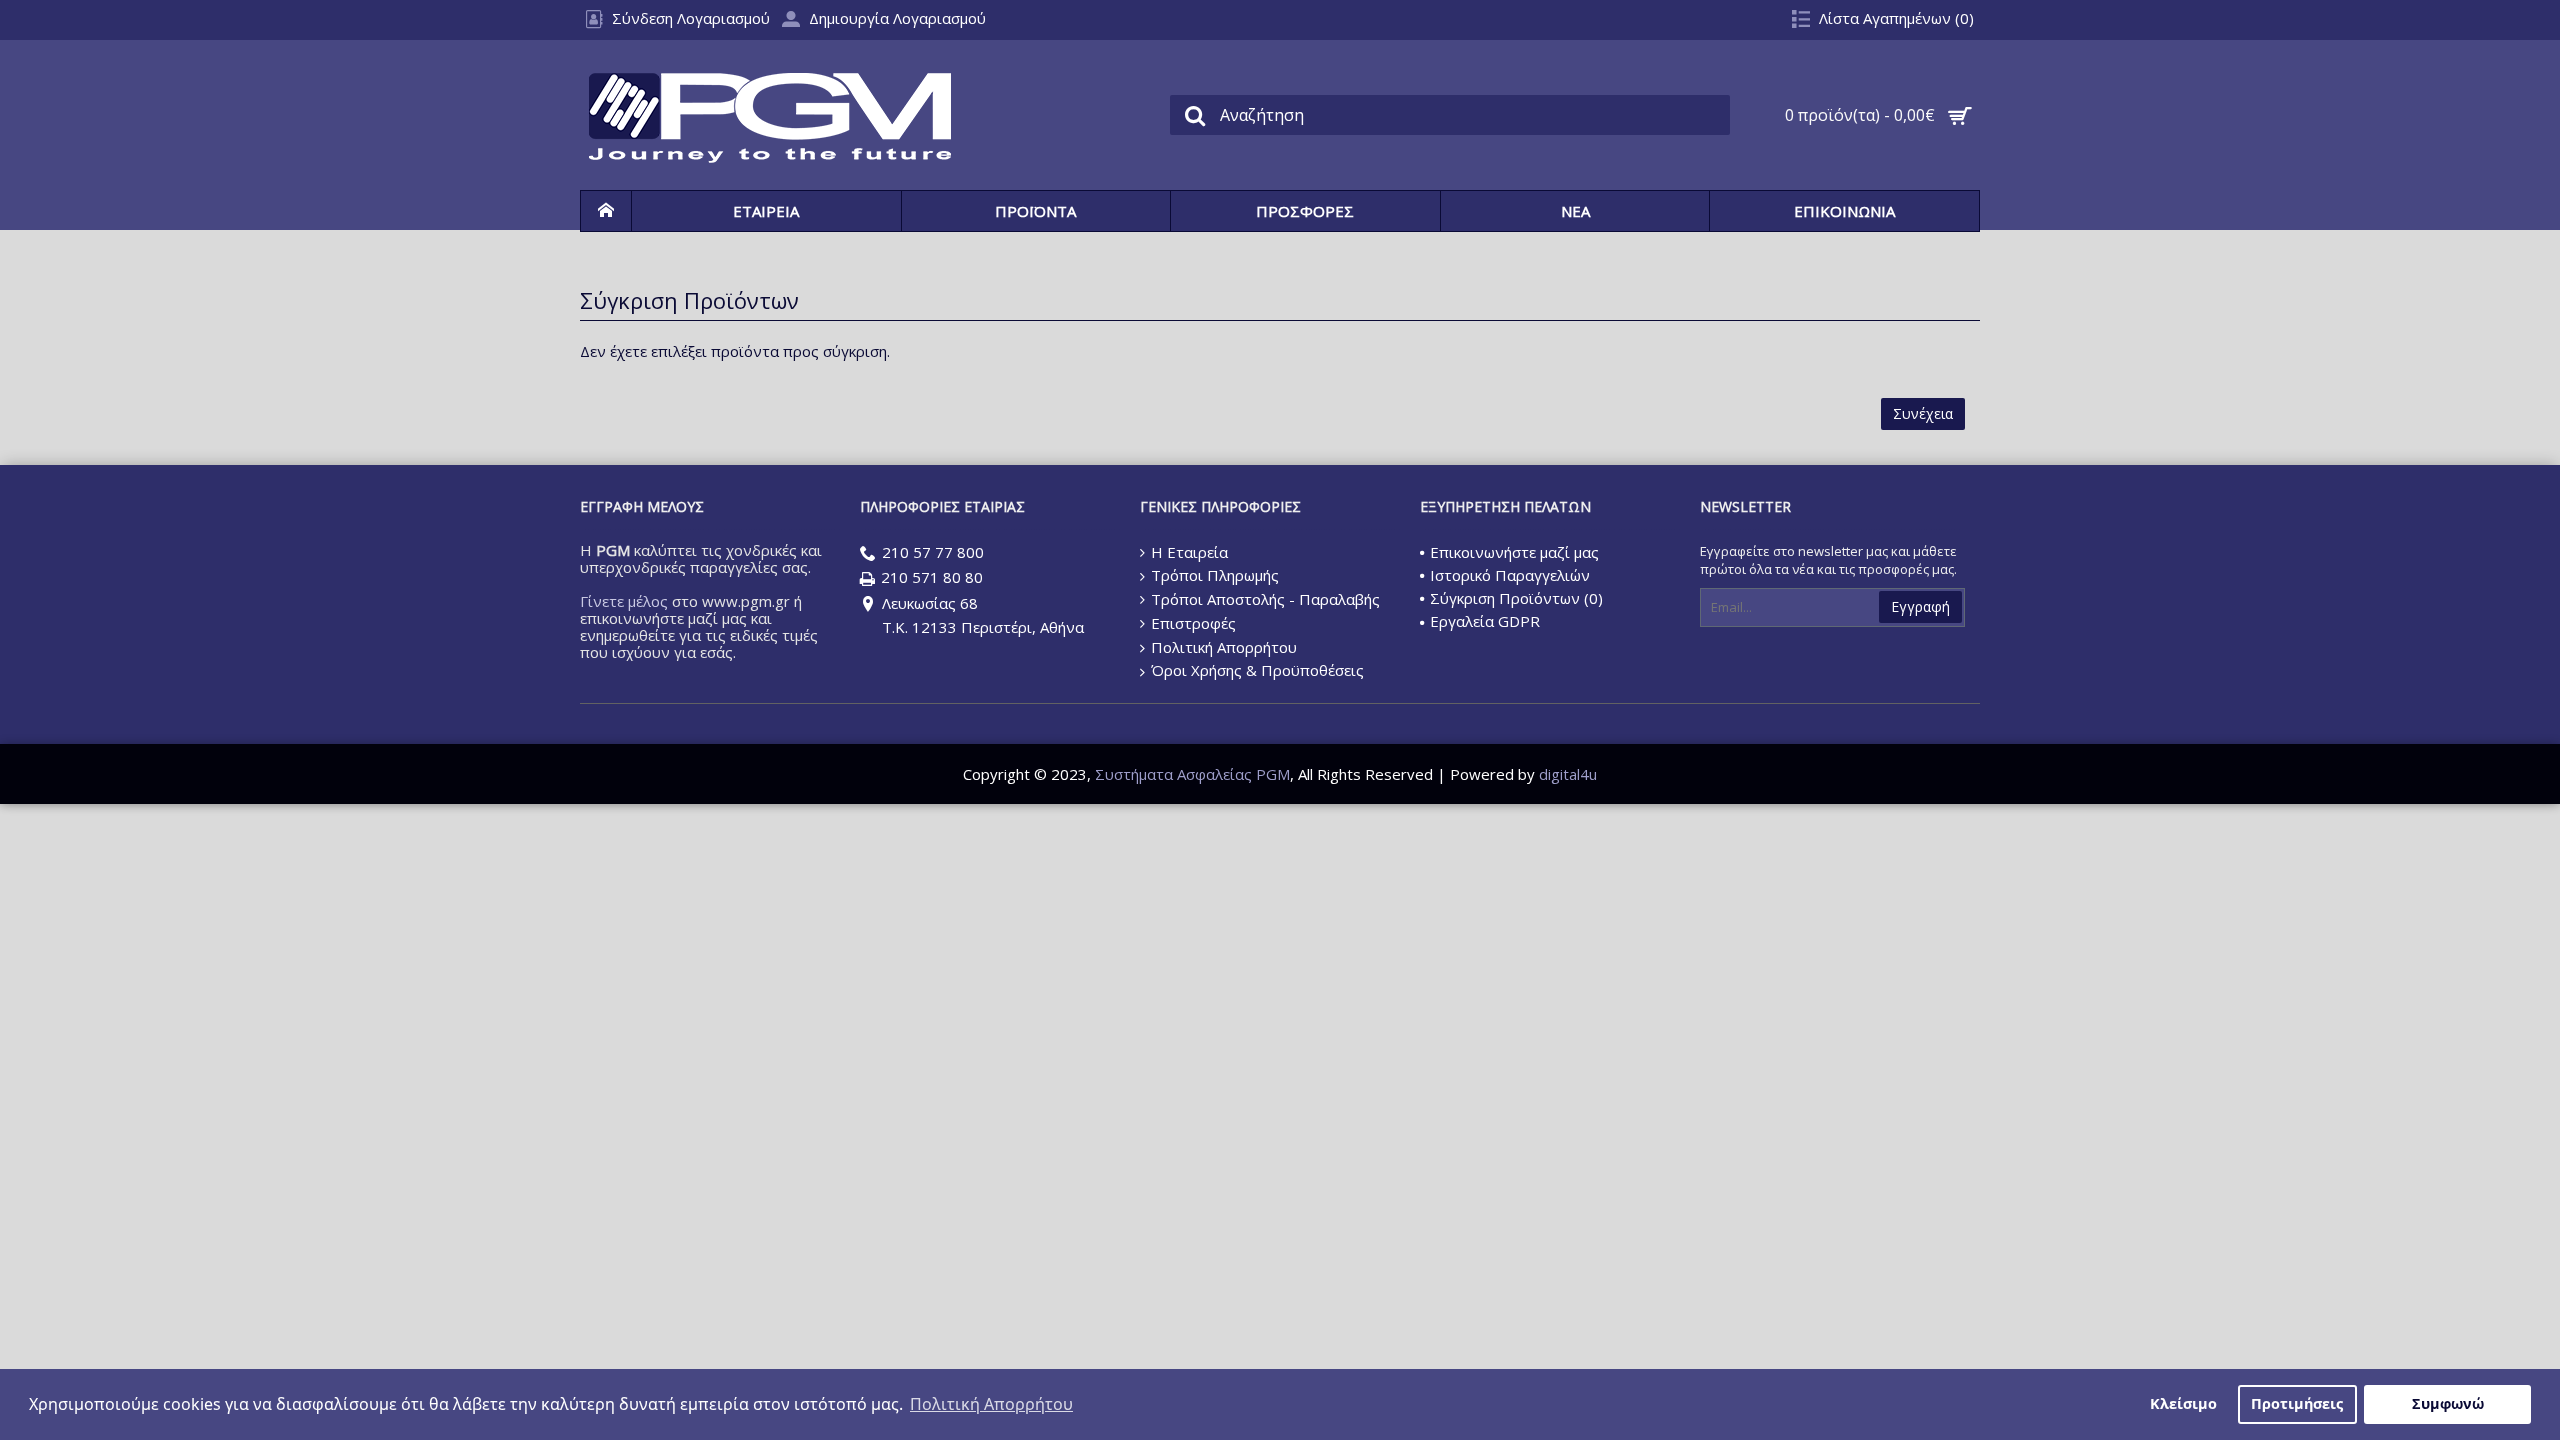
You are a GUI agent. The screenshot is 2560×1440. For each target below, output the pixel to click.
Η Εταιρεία (1189, 552)
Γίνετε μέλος (624, 601)
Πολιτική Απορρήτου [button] (991, 1404)
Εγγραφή (1920, 606)
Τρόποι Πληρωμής (1215, 575)
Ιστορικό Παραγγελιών (1510, 575)
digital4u (1568, 774)
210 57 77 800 (933, 552)
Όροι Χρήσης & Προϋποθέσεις (1257, 670)
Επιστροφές (1193, 623)
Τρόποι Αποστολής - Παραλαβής (1265, 599)
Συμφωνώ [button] (2448, 1403)
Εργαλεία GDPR (1485, 621)
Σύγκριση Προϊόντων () (1516, 598)
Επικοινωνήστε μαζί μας (1514, 552)
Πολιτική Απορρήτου (1224, 647)
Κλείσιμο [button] (2183, 1403)
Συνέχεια (1923, 413)
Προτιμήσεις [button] (2297, 1403)
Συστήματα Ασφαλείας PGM (1192, 774)
